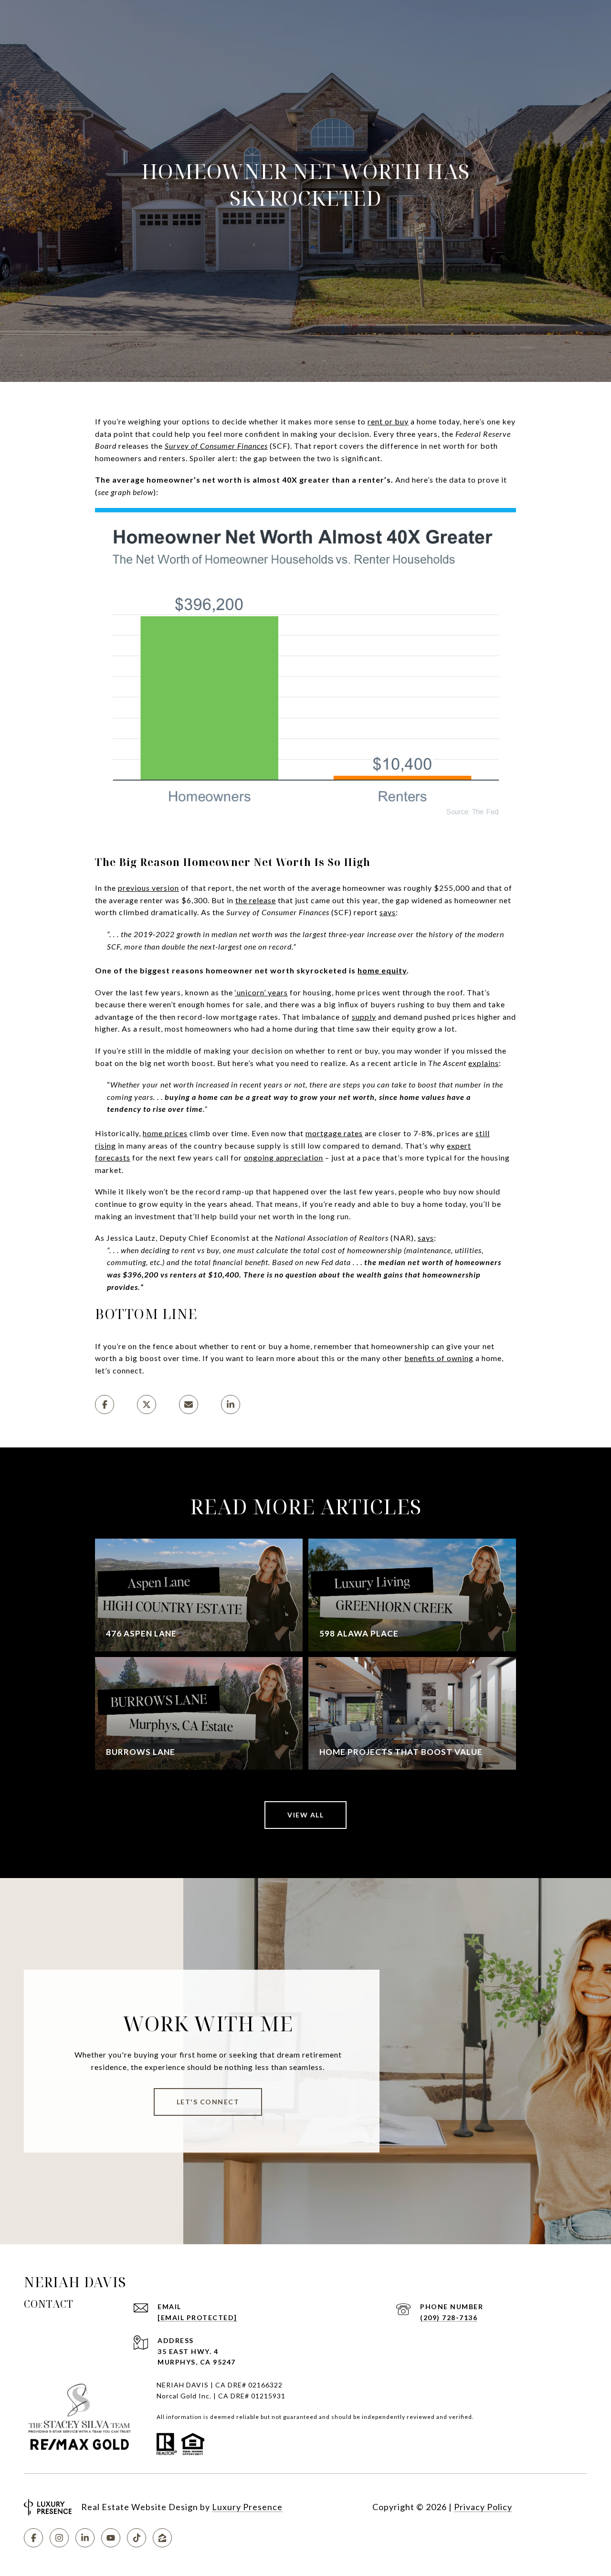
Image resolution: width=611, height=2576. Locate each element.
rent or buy (388, 421)
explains (484, 1063)
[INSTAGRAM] (59, 2538)
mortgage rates (334, 1133)
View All (305, 1815)
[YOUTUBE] (111, 2538)
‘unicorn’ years (261, 992)
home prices (165, 1133)
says (388, 912)
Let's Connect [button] (208, 2102)
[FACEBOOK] (33, 2538)
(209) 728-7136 (449, 2317)
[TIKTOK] (137, 2538)
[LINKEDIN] (85, 2538)
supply (364, 1017)
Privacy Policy (483, 2507)
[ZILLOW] (162, 2538)
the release (256, 900)
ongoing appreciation (284, 1157)
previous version (148, 888)
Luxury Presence (247, 2507)
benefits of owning (439, 1358)
